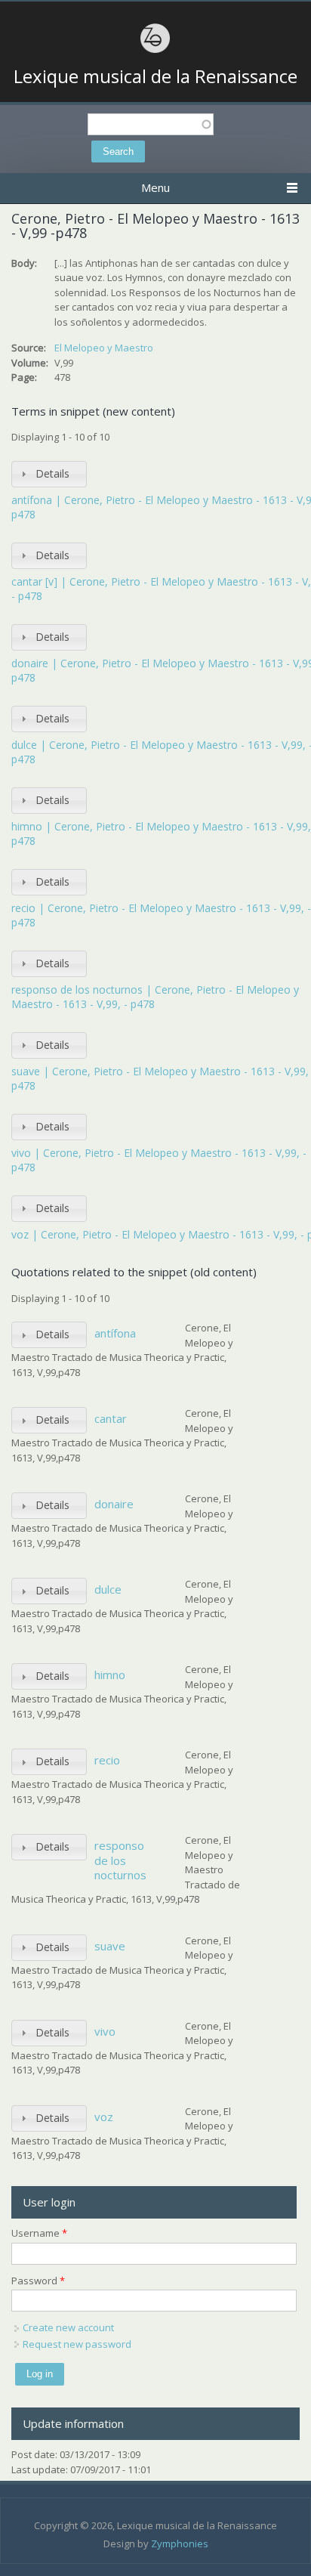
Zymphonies (180, 2544)
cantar (111, 1418)
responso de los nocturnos (120, 1860)
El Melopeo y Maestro (104, 348)
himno (110, 1675)
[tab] (49, 474)
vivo (105, 2031)
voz (104, 2117)
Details (52, 473)
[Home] (155, 51)
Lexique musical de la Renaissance (155, 76)
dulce (108, 1589)
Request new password (77, 2344)
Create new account (68, 2327)
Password (38, 2281)
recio (107, 1760)
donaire (114, 1504)
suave (110, 1946)
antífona (115, 1333)
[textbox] (151, 124)
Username (39, 2233)
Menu (155, 187)
